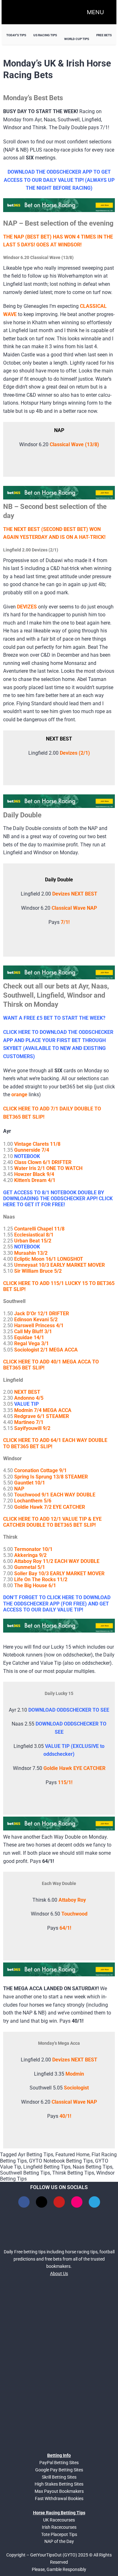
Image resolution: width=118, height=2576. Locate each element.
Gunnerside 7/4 (32, 1150)
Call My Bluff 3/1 (33, 1331)
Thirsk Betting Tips (73, 2173)
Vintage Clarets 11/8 (37, 1144)
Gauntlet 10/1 (30, 1483)
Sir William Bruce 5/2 (38, 1271)
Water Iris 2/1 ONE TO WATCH (48, 1168)
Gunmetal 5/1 (30, 1567)
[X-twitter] (42, 2202)
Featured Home (72, 2155)
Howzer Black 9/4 (34, 1174)
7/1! (65, 922)
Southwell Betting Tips (25, 2173)
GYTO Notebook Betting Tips (61, 2161)
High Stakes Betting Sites (59, 2484)
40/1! (65, 2116)
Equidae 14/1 (29, 1337)
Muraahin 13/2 (31, 1253)
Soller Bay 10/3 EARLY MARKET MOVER (59, 1573)
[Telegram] (94, 2202)
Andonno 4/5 (29, 1398)
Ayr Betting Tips (36, 2155)
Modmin (75, 2074)
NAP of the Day (59, 2541)
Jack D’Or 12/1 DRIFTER (42, 1314)
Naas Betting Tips (93, 2167)
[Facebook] (24, 2202)
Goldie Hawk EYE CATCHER (74, 1768)
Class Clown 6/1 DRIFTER (43, 1162)
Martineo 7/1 (29, 1422)
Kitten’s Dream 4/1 (35, 1180)
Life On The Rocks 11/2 (41, 1579)
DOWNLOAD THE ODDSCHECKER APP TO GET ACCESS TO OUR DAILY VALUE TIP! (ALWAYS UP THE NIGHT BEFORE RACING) (59, 180)
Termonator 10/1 (33, 1549)
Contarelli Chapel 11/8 (39, 1229)
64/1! (65, 1928)
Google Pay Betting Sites (59, 2470)
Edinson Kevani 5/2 (36, 1320)
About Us (59, 2273)
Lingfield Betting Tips (47, 2167)
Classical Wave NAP (74, 2102)
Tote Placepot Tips (59, 2534)
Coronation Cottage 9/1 (40, 1470)
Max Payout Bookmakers (59, 2491)
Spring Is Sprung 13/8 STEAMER (51, 1477)
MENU (95, 12)
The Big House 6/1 (35, 1585)
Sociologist (76, 2088)
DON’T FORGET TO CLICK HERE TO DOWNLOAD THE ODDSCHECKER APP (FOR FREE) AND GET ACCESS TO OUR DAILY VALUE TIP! (57, 1603)
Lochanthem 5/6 (33, 1501)
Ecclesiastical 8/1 (34, 1235)
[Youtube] (59, 2202)
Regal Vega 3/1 (31, 1343)
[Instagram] (77, 2202)
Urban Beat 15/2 (33, 1241)
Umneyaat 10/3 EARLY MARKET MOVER (59, 1265)
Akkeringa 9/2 (30, 1555)
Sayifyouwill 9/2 (32, 1428)
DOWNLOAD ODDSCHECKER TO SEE (69, 1710)
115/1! (65, 1782)
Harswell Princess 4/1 (39, 1325)
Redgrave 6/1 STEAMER (42, 1416)
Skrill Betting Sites (59, 2477)
